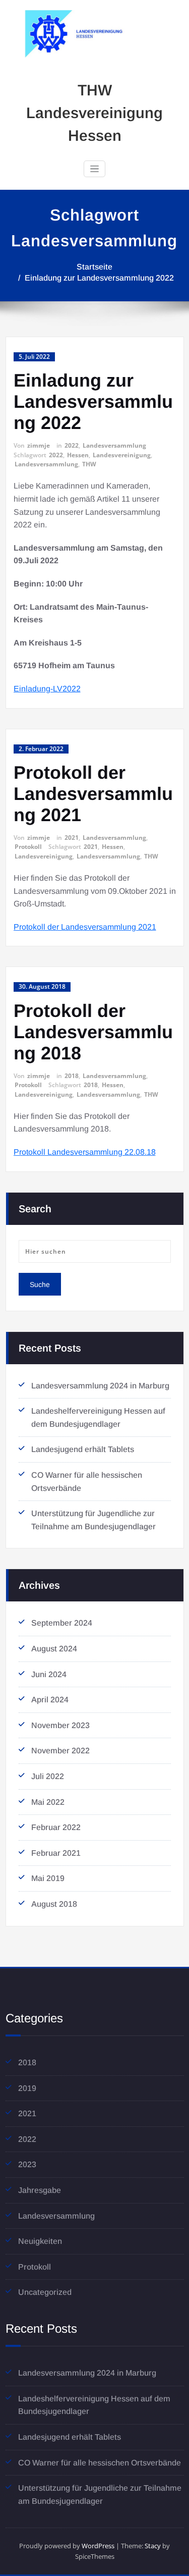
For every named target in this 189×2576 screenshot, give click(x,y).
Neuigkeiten (40, 2241)
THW (89, 464)
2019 (27, 2088)
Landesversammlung (114, 445)
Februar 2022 (56, 1827)
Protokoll (28, 847)
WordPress (98, 2546)
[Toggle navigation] (94, 169)
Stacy (153, 2546)
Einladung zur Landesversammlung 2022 (99, 278)
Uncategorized (45, 2292)
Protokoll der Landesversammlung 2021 (93, 794)
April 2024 (50, 1700)
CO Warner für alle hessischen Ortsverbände (100, 2463)
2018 (72, 1076)
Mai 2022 (48, 1802)
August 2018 (54, 1904)
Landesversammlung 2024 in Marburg (100, 1386)
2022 (72, 445)
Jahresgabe (40, 2190)
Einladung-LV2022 (47, 689)
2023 (27, 2164)
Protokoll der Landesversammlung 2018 (93, 1032)
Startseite (94, 267)
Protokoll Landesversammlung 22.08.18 (85, 1152)
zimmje (39, 445)
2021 (72, 838)
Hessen (78, 455)
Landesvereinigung (122, 455)
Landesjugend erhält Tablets (83, 1449)
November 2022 (60, 1751)
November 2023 (60, 1725)
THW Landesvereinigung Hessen (94, 113)
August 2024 (54, 1649)
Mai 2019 (48, 1878)
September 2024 (62, 1623)
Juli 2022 (48, 1776)
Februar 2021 (56, 1853)
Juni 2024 (49, 1674)
